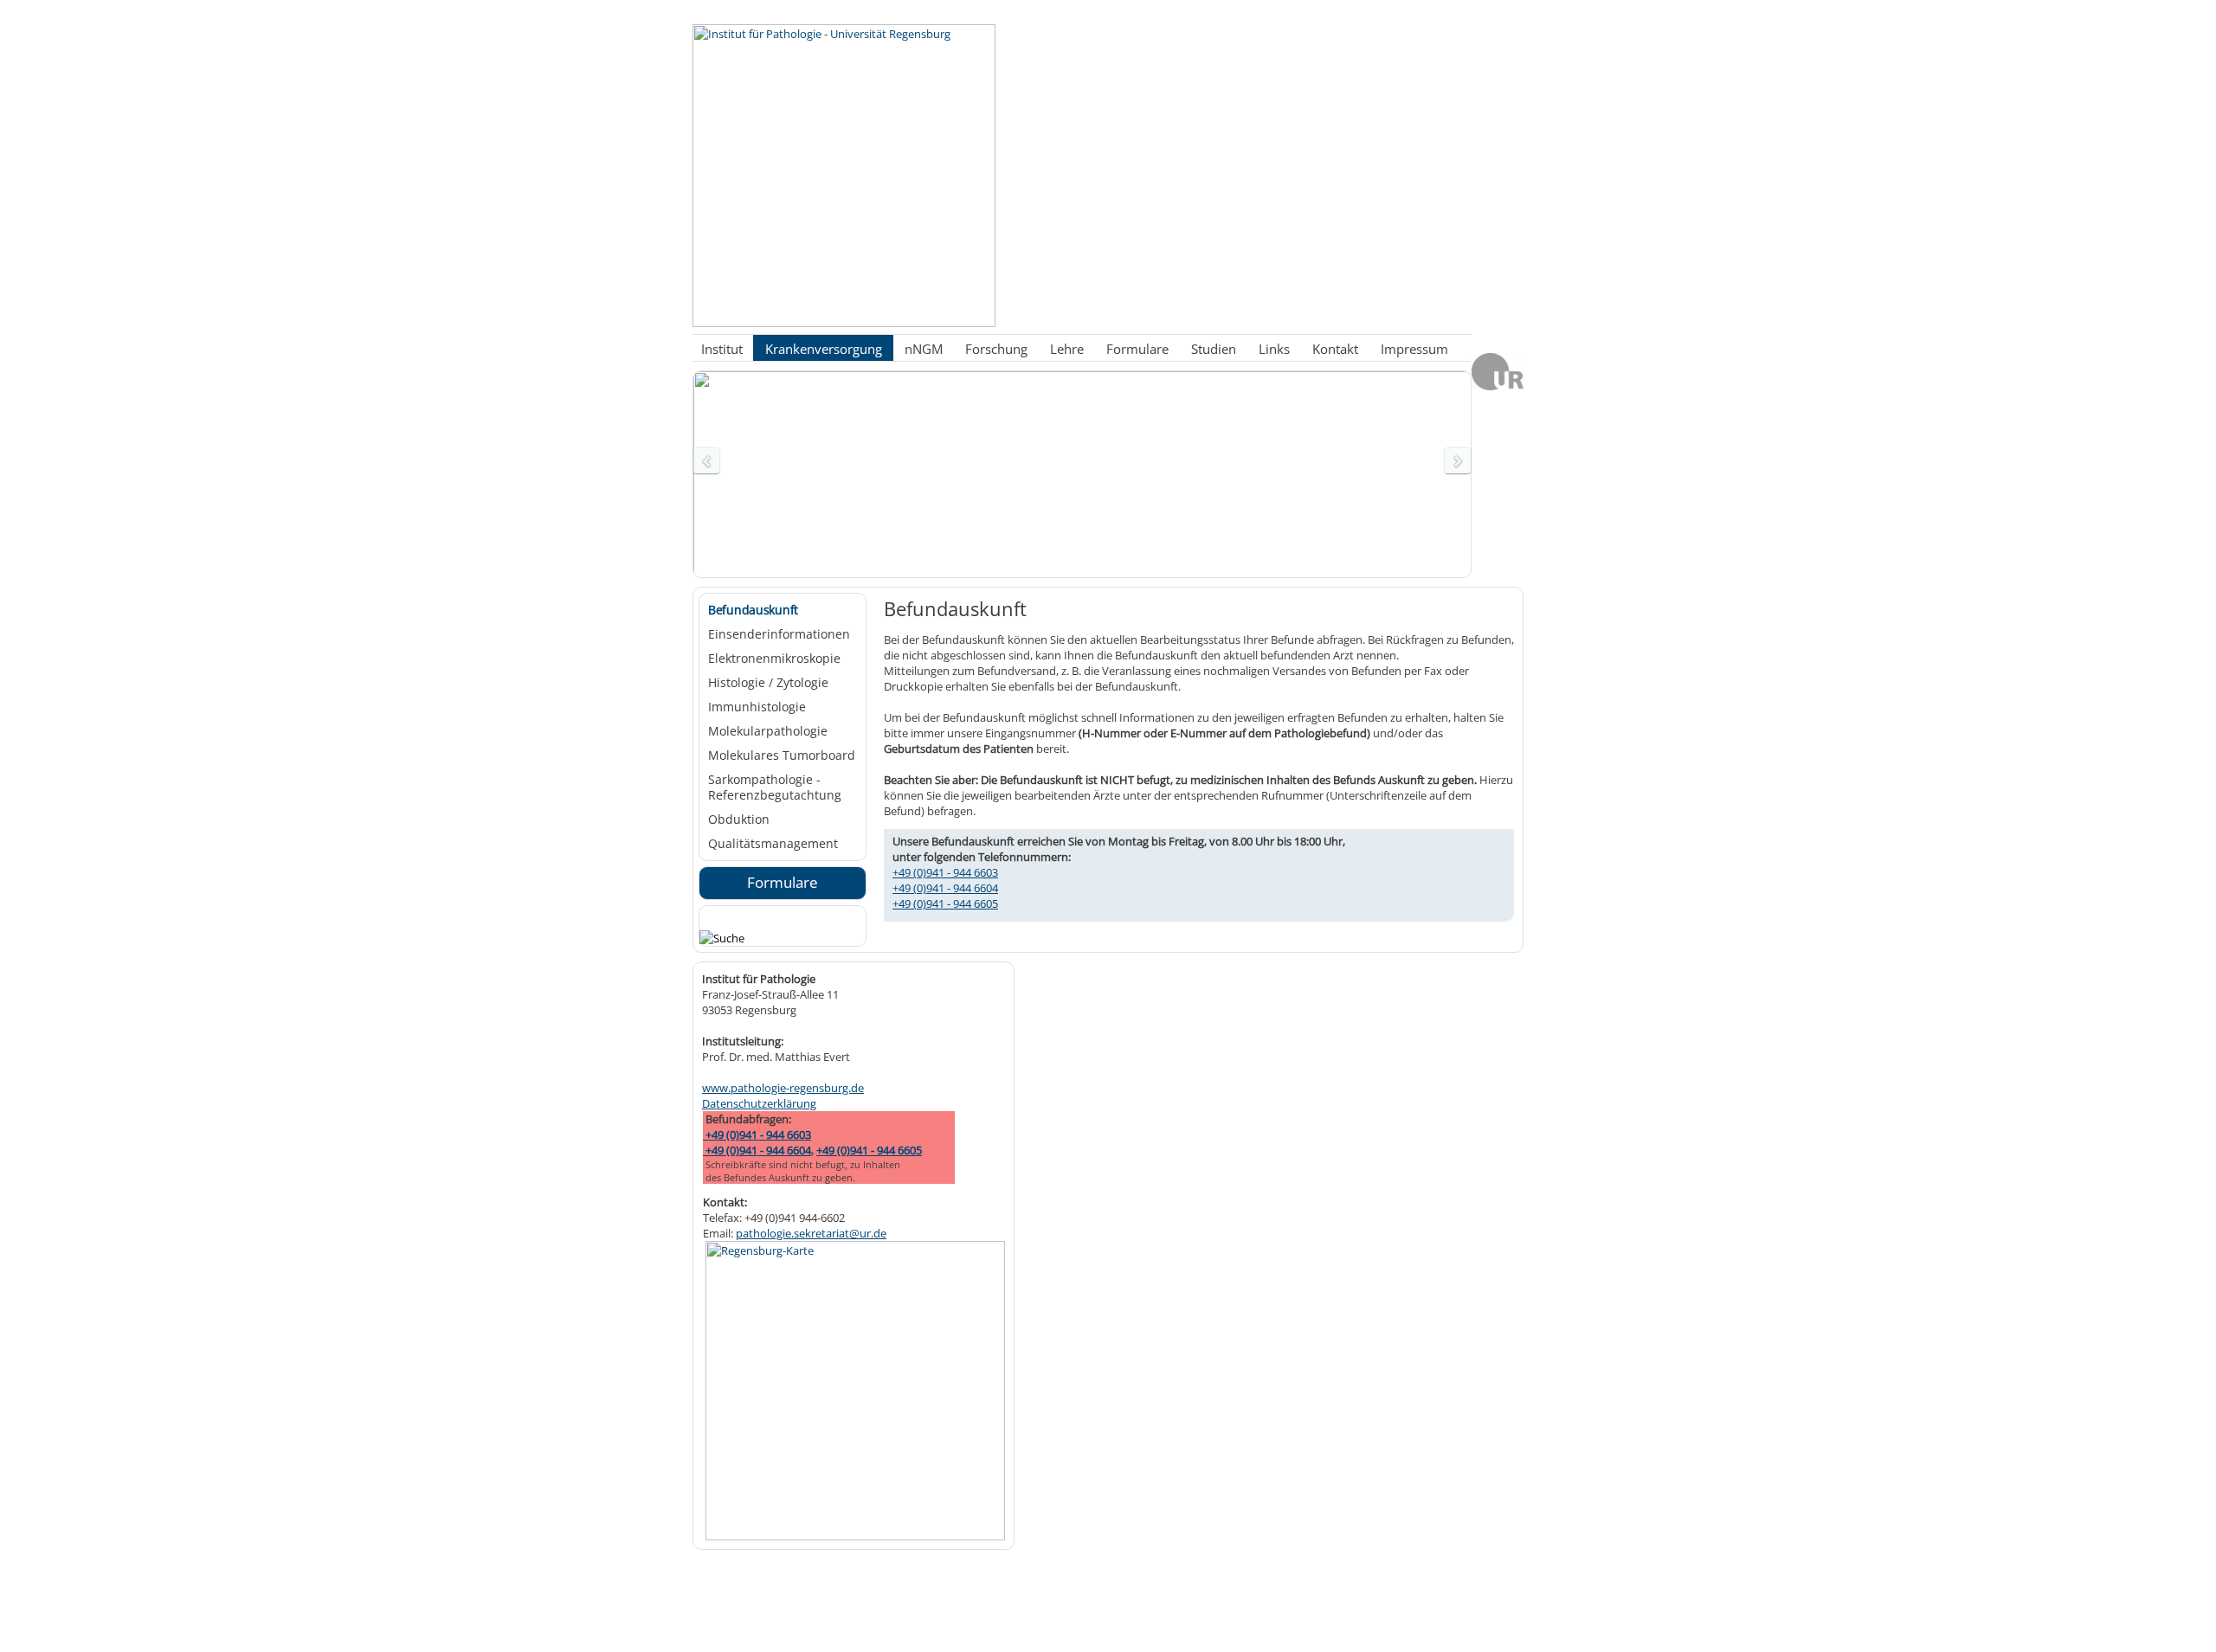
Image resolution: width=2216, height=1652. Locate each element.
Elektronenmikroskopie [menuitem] (774, 659)
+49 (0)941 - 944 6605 (945, 903)
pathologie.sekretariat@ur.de (811, 1233)
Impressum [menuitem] (1414, 348)
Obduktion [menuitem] (739, 820)
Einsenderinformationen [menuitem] (779, 634)
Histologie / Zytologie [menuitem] (768, 683)
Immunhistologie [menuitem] (757, 707)
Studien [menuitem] (1214, 348)
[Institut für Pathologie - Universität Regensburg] (844, 323)
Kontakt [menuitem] (1335, 348)
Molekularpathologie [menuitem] (768, 731)
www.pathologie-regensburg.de (783, 1088)
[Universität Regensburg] (1498, 386)
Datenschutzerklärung (759, 1103)
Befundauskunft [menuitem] (753, 610)
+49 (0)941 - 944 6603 (945, 872)
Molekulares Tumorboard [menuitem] (782, 755)
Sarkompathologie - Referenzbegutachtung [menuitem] (775, 787)
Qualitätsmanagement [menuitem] (773, 844)
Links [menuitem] (1274, 348)
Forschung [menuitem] (996, 348)
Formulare (783, 882)
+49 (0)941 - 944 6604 (945, 888)
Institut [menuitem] (722, 348)
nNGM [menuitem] (924, 348)
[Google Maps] (855, 1536)
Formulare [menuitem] (1137, 348)
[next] (1458, 461)
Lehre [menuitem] (1067, 348)
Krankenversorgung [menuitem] (824, 348)
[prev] (706, 461)
